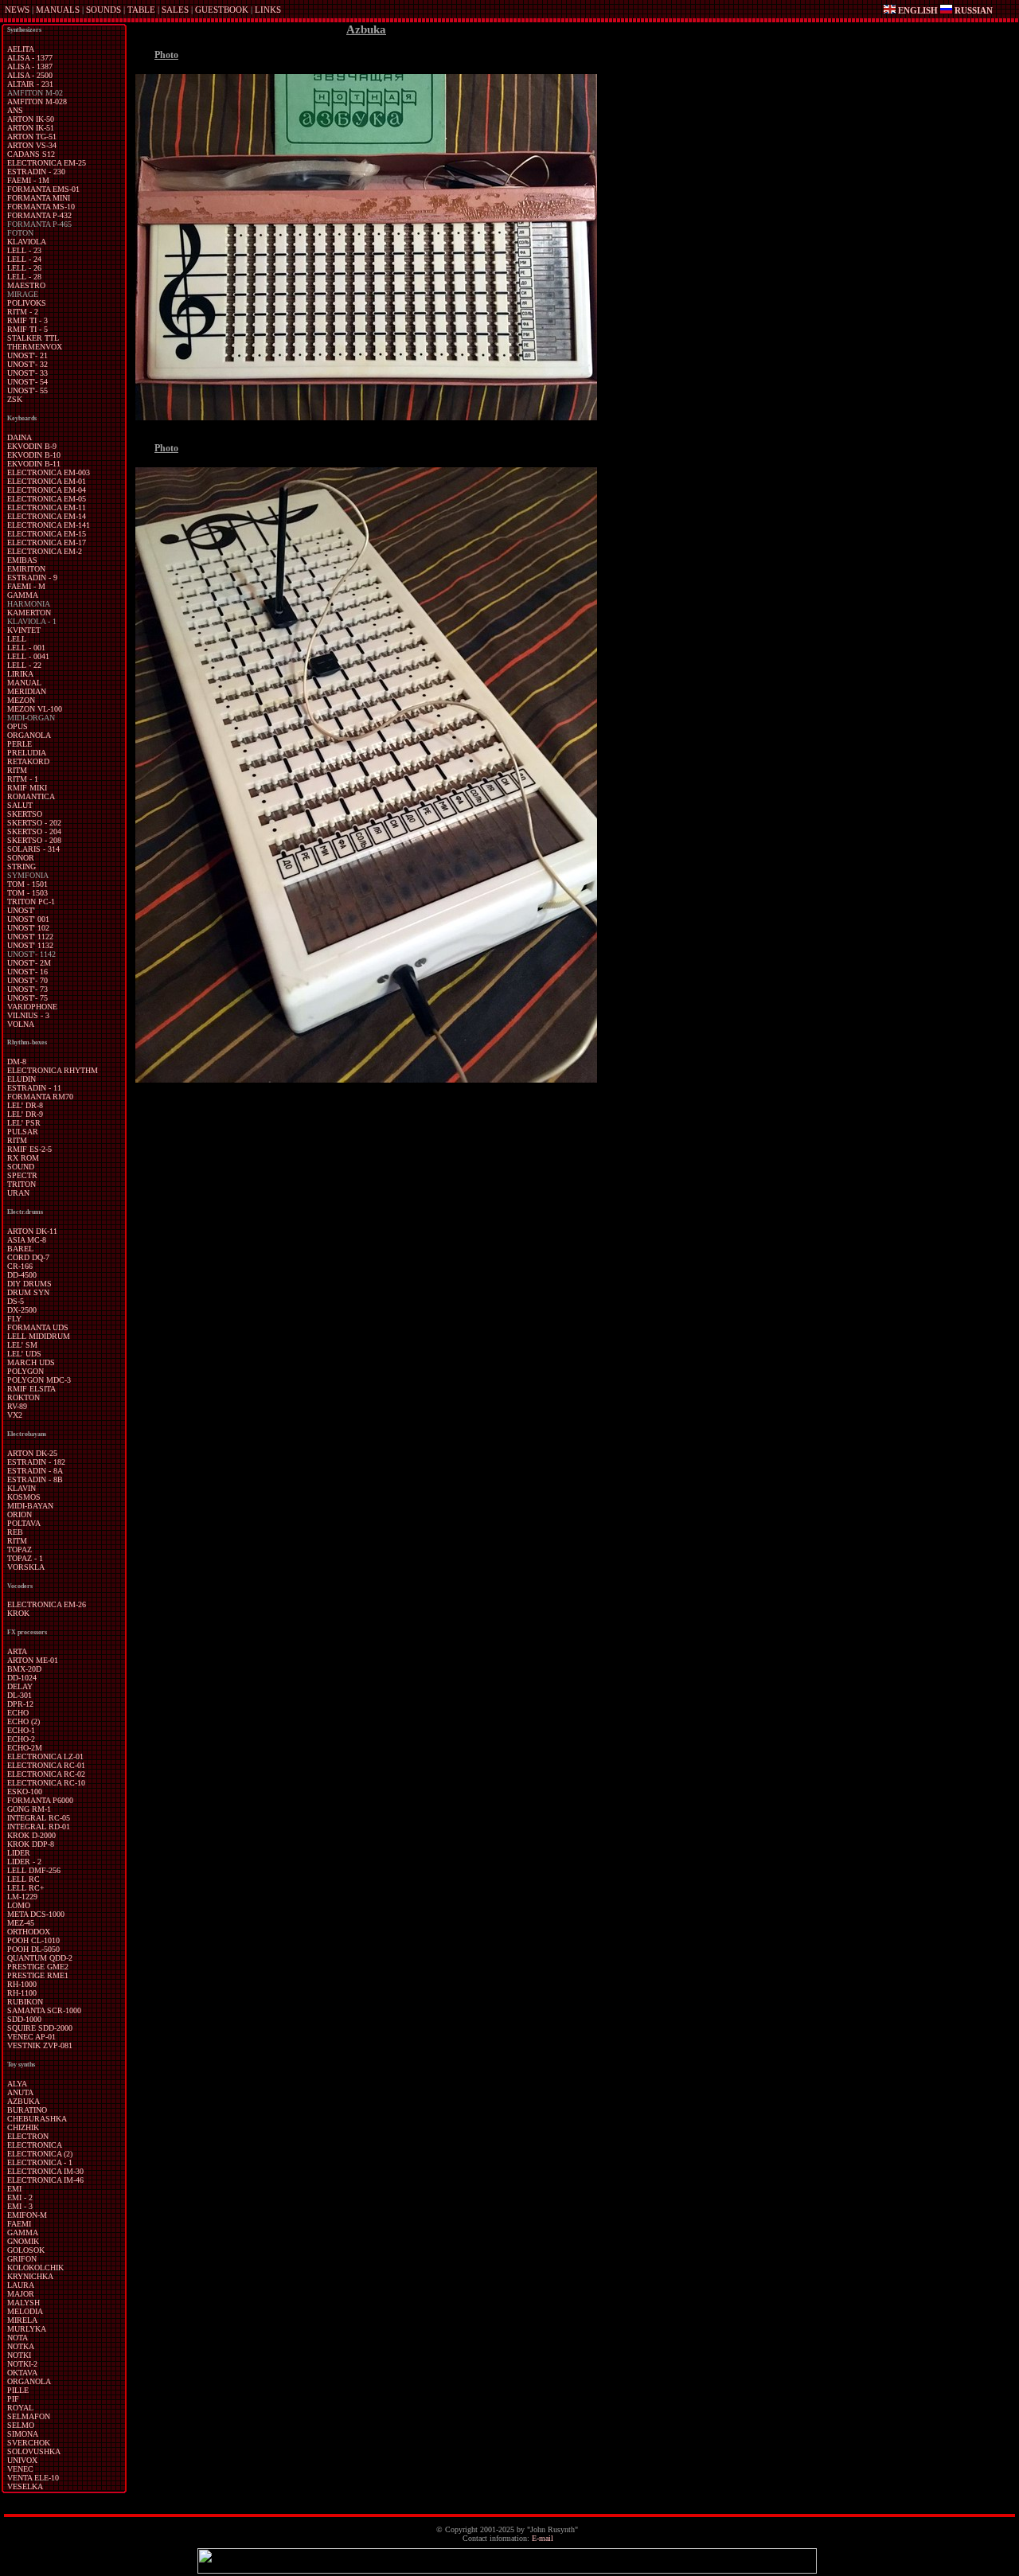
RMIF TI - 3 (27, 320)
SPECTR (22, 1175)
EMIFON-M (27, 2215)
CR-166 (20, 1266)
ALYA (17, 2084)
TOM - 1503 (27, 893)
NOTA (18, 2338)
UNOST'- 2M (29, 963)
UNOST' (21, 910)
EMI (14, 2189)
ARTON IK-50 (31, 119)
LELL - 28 (24, 277)
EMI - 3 (20, 2206)
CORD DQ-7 (28, 1257)
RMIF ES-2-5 (29, 1149)
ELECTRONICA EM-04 (47, 490)
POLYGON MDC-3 (39, 1380)
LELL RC (23, 1879)
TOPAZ (20, 1550)
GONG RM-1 (29, 1809)
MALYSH (23, 2303)
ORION (20, 1514)
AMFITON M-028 (37, 101)
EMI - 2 (20, 2197)
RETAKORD (28, 761)
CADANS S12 (31, 154)
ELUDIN (21, 1079)
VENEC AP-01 (31, 2037)
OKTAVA (22, 2373)
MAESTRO (26, 285)
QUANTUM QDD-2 (40, 1958)
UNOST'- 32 (27, 364)
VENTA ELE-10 (33, 2478)
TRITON (21, 1184)
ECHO (18, 1713)
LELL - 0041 (28, 656)
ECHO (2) (23, 1721)
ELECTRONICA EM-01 (47, 481)
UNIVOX (22, 2460)
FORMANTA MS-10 (41, 207)
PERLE (20, 744)
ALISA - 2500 (30, 75)
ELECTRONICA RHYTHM (53, 1070)
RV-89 (17, 1406)
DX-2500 (22, 1310)
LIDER (19, 1853)
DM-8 (17, 1062)
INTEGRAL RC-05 (39, 1818)
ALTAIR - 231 (30, 84)
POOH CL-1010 (33, 1940)
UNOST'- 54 (27, 382)
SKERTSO (25, 814)
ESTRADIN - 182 (36, 1462)
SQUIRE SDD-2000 (40, 2028)
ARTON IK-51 (31, 128)
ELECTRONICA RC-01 (46, 1765)
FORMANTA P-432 (39, 215)
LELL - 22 (24, 665)
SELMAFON (29, 2416)
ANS (15, 110)
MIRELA (22, 2320)
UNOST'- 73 (27, 989)
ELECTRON (28, 2136)
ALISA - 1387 (30, 66)
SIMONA (23, 2434)
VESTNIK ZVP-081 (40, 2045)
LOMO (19, 1905)
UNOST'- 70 (27, 980)
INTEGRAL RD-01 (39, 1827)
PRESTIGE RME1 (38, 1975)
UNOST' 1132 (30, 945)
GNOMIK (23, 2241)
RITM (17, 770)
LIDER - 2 (24, 1862)
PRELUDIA (27, 753)
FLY (14, 1319)
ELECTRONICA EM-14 (47, 516)
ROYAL (20, 2408)
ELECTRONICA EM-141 (49, 525)
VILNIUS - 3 (28, 1015)
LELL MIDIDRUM (39, 1336)
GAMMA (23, 595)
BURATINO (27, 2110)
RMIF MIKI (27, 788)
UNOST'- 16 (27, 972)
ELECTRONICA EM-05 (47, 499)
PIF (13, 2399)
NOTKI (19, 2355)
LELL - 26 (24, 268)
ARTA (17, 1651)
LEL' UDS (24, 1354)
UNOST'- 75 (27, 998)
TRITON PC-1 (31, 902)
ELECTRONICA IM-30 (45, 2171)
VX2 (15, 1415)
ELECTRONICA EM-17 (47, 543)
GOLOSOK (26, 2250)
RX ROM (23, 1158)
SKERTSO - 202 (34, 823)
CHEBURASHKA (37, 2119)
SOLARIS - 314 (33, 849)
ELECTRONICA (35, 2145)
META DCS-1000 (36, 1914)
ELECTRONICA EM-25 (47, 163)
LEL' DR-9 (25, 1114)
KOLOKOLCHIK (35, 2268)
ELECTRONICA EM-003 (49, 472)
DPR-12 (20, 1704)
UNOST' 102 (28, 928)
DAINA (20, 437)
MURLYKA (27, 2329)
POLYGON (25, 1371)
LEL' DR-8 (25, 1105)
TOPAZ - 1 (25, 1558)
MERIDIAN (27, 691)
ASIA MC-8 (27, 1240)
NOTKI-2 (22, 2364)
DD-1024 (22, 1678)
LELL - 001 (26, 648)
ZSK (15, 399)
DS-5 (16, 1301)
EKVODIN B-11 (34, 464)
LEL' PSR (24, 1123)
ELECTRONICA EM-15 (47, 534)
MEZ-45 (21, 1923)
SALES (175, 10)
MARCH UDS (31, 1362)
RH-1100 (22, 1993)
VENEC (20, 2469)
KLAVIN (21, 1488)
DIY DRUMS (29, 1284)
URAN (18, 1193)
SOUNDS (103, 10)
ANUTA (20, 2092)
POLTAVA (24, 1523)
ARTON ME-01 (33, 1660)
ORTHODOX (29, 1932)
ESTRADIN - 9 (32, 578)
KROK (18, 1613)
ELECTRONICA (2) (40, 2154)
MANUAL (24, 683)
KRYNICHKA (30, 2276)
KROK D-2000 (31, 1835)
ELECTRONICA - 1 (40, 2162)
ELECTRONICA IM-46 (45, 2180)
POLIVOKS (27, 303)
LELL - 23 (24, 250)
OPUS (18, 726)
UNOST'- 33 (27, 373)
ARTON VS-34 (32, 145)
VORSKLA (26, 1567)
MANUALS (58, 10)
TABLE (141, 10)
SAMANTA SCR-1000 (44, 2010)
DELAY (20, 1686)
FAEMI (19, 2224)
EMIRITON (26, 569)
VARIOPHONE (32, 1007)
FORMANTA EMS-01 (43, 189)
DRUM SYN (28, 1292)
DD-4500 (22, 1275)
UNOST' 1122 (30, 937)
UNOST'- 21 (27, 355)
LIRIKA (20, 674)
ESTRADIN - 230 (36, 172)
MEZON (21, 700)
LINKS (268, 10)
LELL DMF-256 (34, 1870)
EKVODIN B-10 (34, 455)
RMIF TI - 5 (27, 329)
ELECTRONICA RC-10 (46, 1783)
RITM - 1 (23, 779)
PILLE (18, 2390)
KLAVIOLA (27, 242)
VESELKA (25, 2486)
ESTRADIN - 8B (35, 1479)
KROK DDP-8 (31, 1844)
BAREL (20, 1249)
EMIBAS (22, 560)
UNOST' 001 (28, 919)
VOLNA (21, 1024)
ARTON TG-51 (32, 137)
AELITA (21, 49)
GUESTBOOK (222, 10)
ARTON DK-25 (32, 1453)
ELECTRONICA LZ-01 (45, 1756)
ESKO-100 (25, 1791)
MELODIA (25, 2311)
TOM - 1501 (27, 884)
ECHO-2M (25, 1748)
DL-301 (20, 1695)
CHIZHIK (23, 2127)
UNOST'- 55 (27, 390)
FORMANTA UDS (38, 1327)
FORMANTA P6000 (40, 1800)
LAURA (21, 2285)
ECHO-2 (21, 1739)
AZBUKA (23, 2101)
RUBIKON (25, 2002)
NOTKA (21, 2346)
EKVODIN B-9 (32, 446)
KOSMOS (24, 1497)
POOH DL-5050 (33, 1949)
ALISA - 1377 (30, 58)
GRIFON (22, 2259)
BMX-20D (24, 1669)
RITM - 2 (23, 312)
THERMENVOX (35, 347)
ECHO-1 (21, 1730)
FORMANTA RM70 (40, 1097)
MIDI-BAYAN (30, 1506)
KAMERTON (29, 613)
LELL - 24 (24, 259)
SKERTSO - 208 (34, 840)
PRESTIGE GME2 (38, 1967)
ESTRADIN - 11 (34, 1088)
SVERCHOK (29, 2443)
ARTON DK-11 (32, 1231)
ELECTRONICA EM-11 (47, 507)
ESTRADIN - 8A (35, 1471)
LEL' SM (22, 1345)
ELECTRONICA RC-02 (46, 1774)
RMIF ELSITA (31, 1389)
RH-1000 (22, 1984)
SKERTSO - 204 (34, 831)
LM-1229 (22, 1897)
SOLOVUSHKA (34, 2451)
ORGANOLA (29, 735)
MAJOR (21, 2294)
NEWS (17, 10)
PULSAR (23, 1132)
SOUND (21, 1167)
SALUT (20, 805)
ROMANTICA (31, 796)
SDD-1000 (24, 2019)
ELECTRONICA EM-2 (45, 551)
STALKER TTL (33, 338)
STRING (21, 866)
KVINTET (24, 630)
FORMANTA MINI (39, 198)
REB (15, 1532)
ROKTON (23, 1397)
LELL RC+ (26, 1888)
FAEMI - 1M (28, 180)
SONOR (21, 858)
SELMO (21, 2425)
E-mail (543, 2538)
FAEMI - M (26, 586)
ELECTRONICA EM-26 (47, 1604)
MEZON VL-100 (35, 709)
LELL (17, 639)
